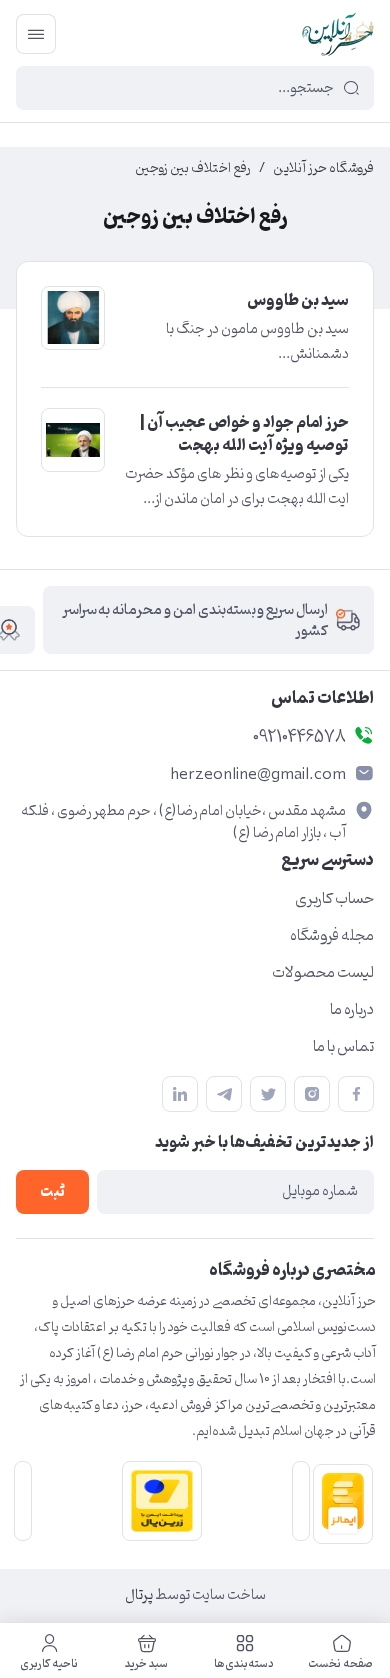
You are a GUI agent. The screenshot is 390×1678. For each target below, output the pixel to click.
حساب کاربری (334, 899)
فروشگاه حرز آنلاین (323, 169)
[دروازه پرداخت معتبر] (158, 1501)
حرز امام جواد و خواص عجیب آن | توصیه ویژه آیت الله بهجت (244, 434)
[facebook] (356, 1094)
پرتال (139, 1595)
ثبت (52, 1192)
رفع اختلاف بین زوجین (193, 169)
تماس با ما (343, 1047)
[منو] (36, 34)
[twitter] (268, 1094)
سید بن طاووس (298, 301)
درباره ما (352, 1010)
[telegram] (224, 1094)
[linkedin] (180, 1094)
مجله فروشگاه (332, 936)
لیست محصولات (323, 973)
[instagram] (312, 1094)
